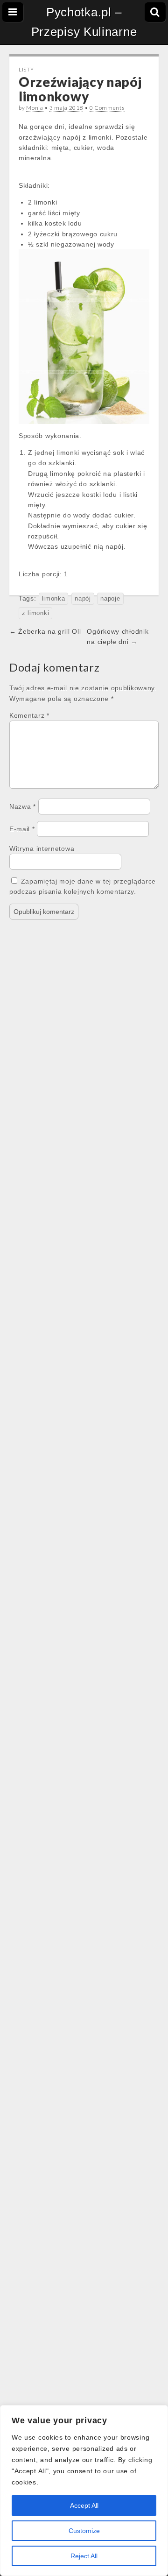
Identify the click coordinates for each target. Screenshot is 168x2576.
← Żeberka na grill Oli (45, 631)
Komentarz (29, 715)
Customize (84, 2531)
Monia (35, 108)
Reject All (84, 2556)
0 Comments (107, 108)
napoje (110, 599)
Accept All (84, 2505)
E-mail (22, 829)
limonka (54, 599)
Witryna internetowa (42, 849)
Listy (26, 69)
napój (83, 599)
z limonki (35, 613)
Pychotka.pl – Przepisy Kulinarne (84, 22)
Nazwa (23, 807)
